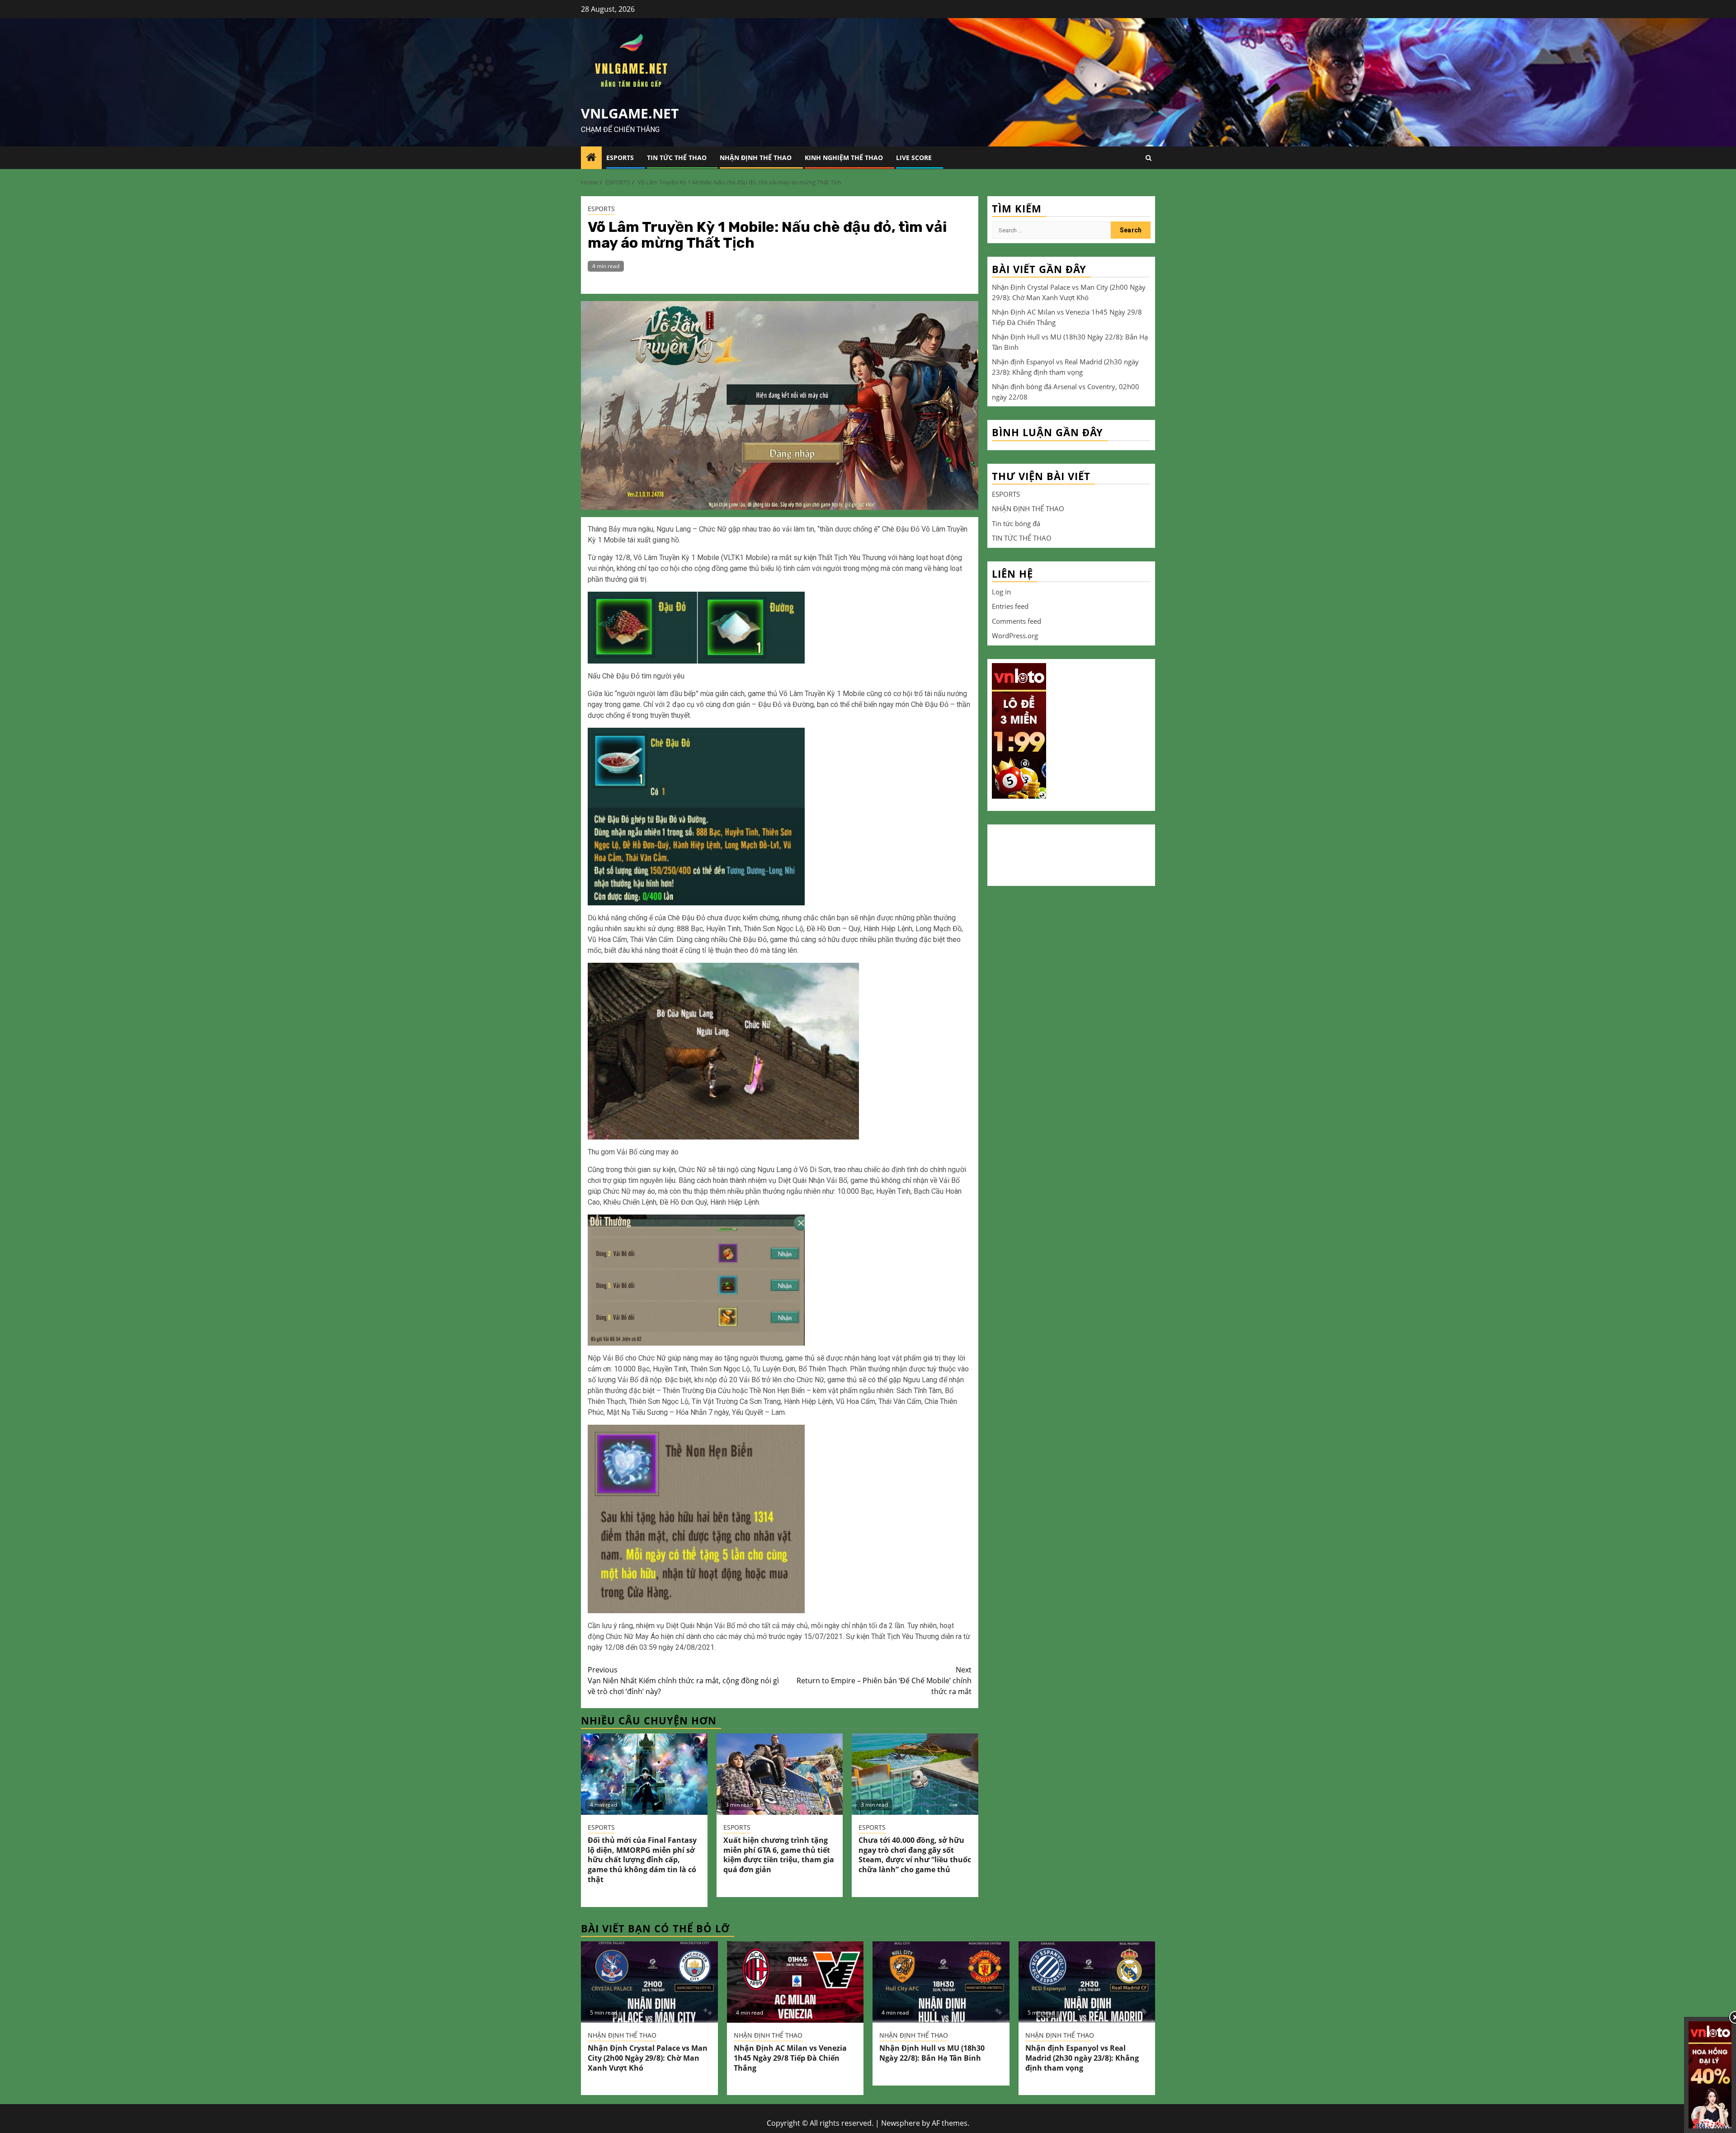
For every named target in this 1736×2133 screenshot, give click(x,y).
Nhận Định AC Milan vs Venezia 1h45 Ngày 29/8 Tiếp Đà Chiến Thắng (790, 2058)
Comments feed (1017, 621)
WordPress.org (1015, 636)
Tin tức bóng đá (1016, 523)
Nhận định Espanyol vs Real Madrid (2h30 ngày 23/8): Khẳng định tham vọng (1082, 2058)
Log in (1001, 591)
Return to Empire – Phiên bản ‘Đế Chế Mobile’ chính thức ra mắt (884, 1681)
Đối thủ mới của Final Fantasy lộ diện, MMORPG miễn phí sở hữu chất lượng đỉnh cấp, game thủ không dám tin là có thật (642, 1860)
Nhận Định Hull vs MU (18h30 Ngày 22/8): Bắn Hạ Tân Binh (932, 2053)
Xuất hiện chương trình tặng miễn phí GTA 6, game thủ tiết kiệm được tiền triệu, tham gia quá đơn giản (779, 1855)
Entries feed (1010, 606)
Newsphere (901, 2123)
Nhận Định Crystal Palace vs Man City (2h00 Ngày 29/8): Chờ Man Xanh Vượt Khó (648, 2058)
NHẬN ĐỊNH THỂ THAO (756, 158)
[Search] (1149, 158)
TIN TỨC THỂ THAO (677, 158)
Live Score (914, 158)
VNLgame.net (630, 113)
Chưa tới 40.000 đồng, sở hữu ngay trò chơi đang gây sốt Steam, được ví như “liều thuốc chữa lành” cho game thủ (915, 1855)
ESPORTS (620, 158)
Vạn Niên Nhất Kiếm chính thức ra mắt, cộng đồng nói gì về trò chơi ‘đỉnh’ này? (683, 1681)
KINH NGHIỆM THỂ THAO (844, 158)
